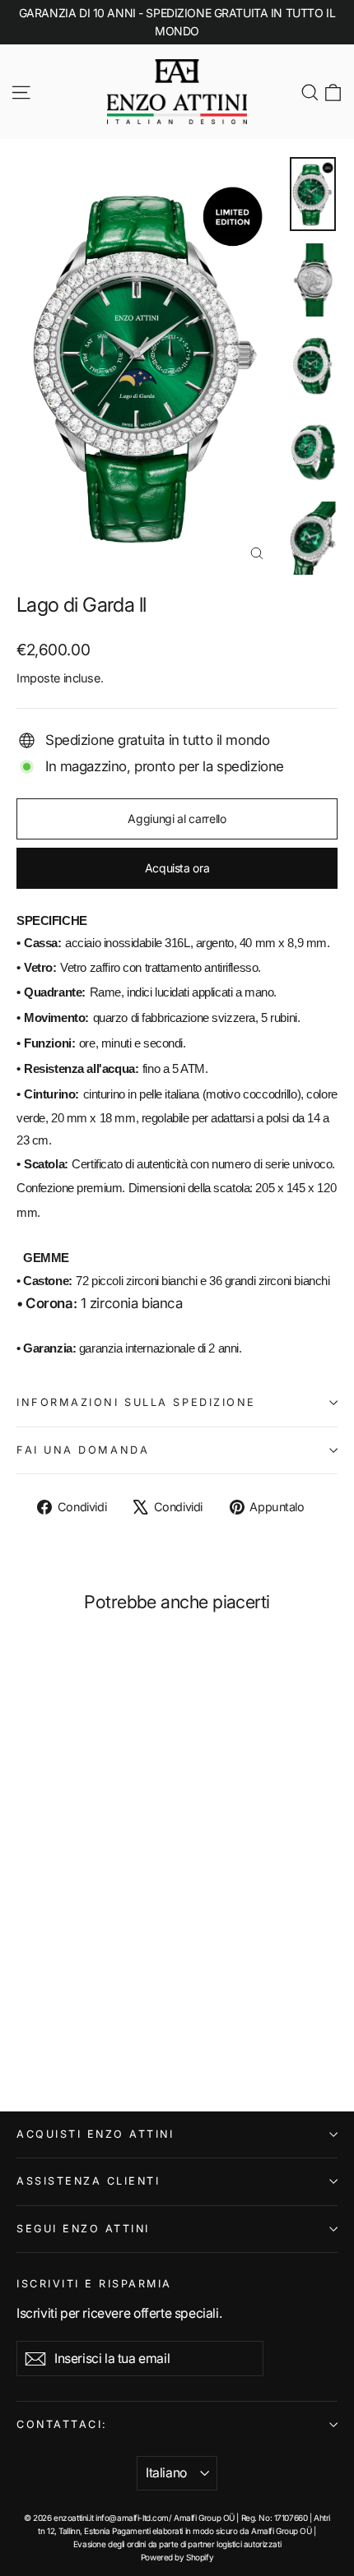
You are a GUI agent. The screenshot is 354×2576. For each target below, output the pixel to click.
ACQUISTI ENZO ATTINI (95, 2134)
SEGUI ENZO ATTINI (83, 2229)
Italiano (166, 2473)
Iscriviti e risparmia (94, 2284)
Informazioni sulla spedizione (136, 1402)
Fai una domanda (83, 1450)
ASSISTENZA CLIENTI (88, 2181)
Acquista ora (177, 868)
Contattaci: (62, 2424)
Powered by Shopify (177, 2557)
